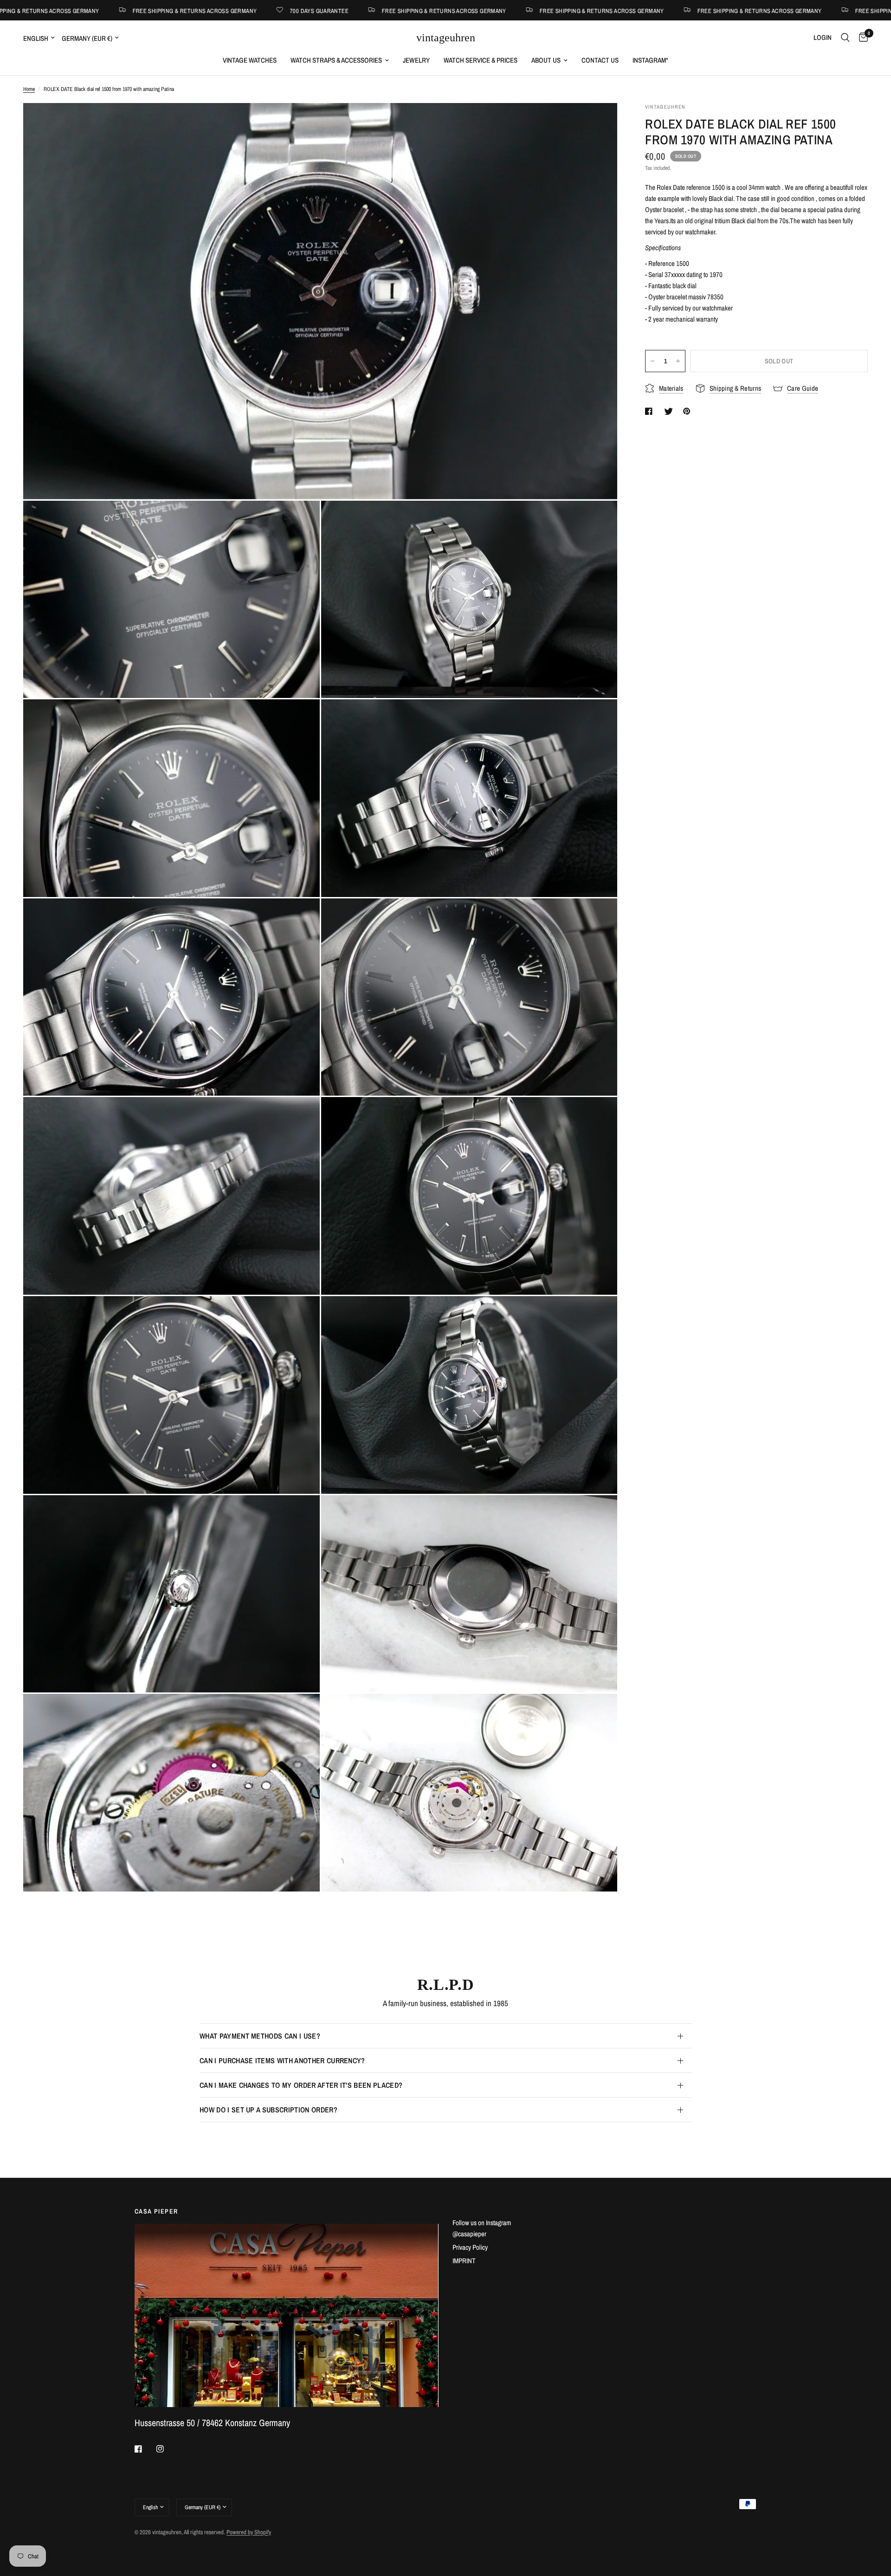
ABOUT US (546, 60)
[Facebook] (145, 2449)
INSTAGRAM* (650, 60)
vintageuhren (446, 38)
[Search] (845, 38)
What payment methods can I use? (260, 2036)
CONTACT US (600, 60)
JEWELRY (416, 60)
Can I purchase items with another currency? (282, 2060)
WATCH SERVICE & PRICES (481, 60)
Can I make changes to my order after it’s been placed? (301, 2085)
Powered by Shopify (249, 2532)
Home (29, 89)
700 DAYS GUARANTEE (76, 10)
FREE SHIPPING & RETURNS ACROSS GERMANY (201, 10)
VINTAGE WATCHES (250, 60)
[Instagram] (167, 2449)
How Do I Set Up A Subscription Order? (268, 2110)
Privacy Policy (470, 2247)
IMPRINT (464, 2261)
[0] (861, 38)
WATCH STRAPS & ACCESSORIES (336, 60)
